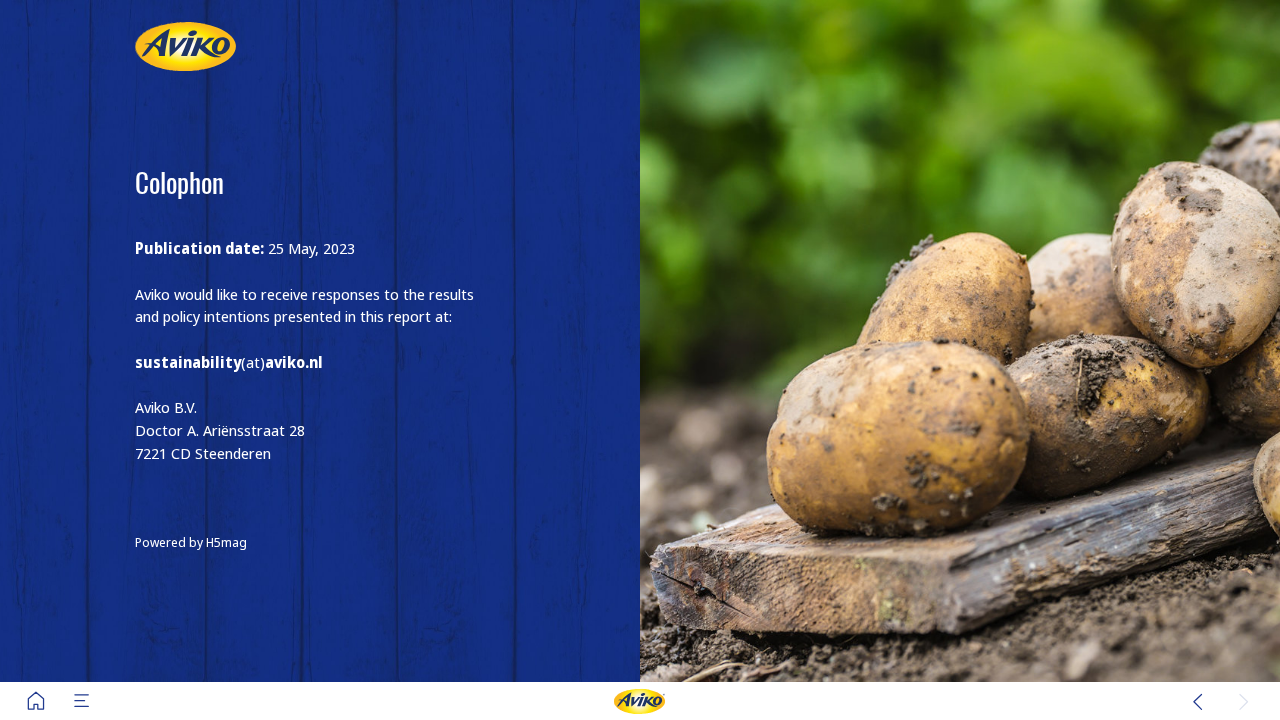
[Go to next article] (1244, 701)
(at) (229, 362)
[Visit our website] (640, 701)
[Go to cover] (36, 701)
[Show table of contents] (82, 701)
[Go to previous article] (1198, 701)
